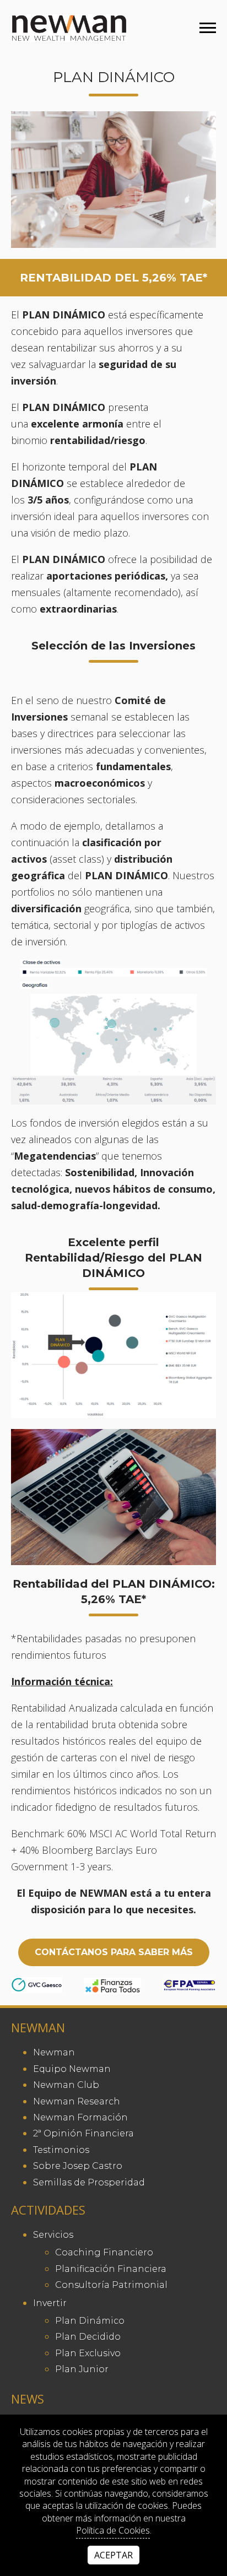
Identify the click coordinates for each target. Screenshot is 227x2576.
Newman (54, 2052)
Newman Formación (80, 2117)
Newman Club (66, 2085)
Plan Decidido (88, 2337)
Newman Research (77, 2101)
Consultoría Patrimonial (111, 2285)
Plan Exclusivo (88, 2353)
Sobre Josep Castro (78, 2166)
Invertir (50, 2303)
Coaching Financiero (104, 2252)
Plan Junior (82, 2369)
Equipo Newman (72, 2069)
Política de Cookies (113, 2530)
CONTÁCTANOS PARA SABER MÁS (114, 1952)
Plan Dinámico (90, 2321)
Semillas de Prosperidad (89, 2182)
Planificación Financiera (111, 2269)
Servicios (53, 2235)
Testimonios (61, 2150)
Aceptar (113, 2555)
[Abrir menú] (208, 28)
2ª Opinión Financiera (83, 2133)
